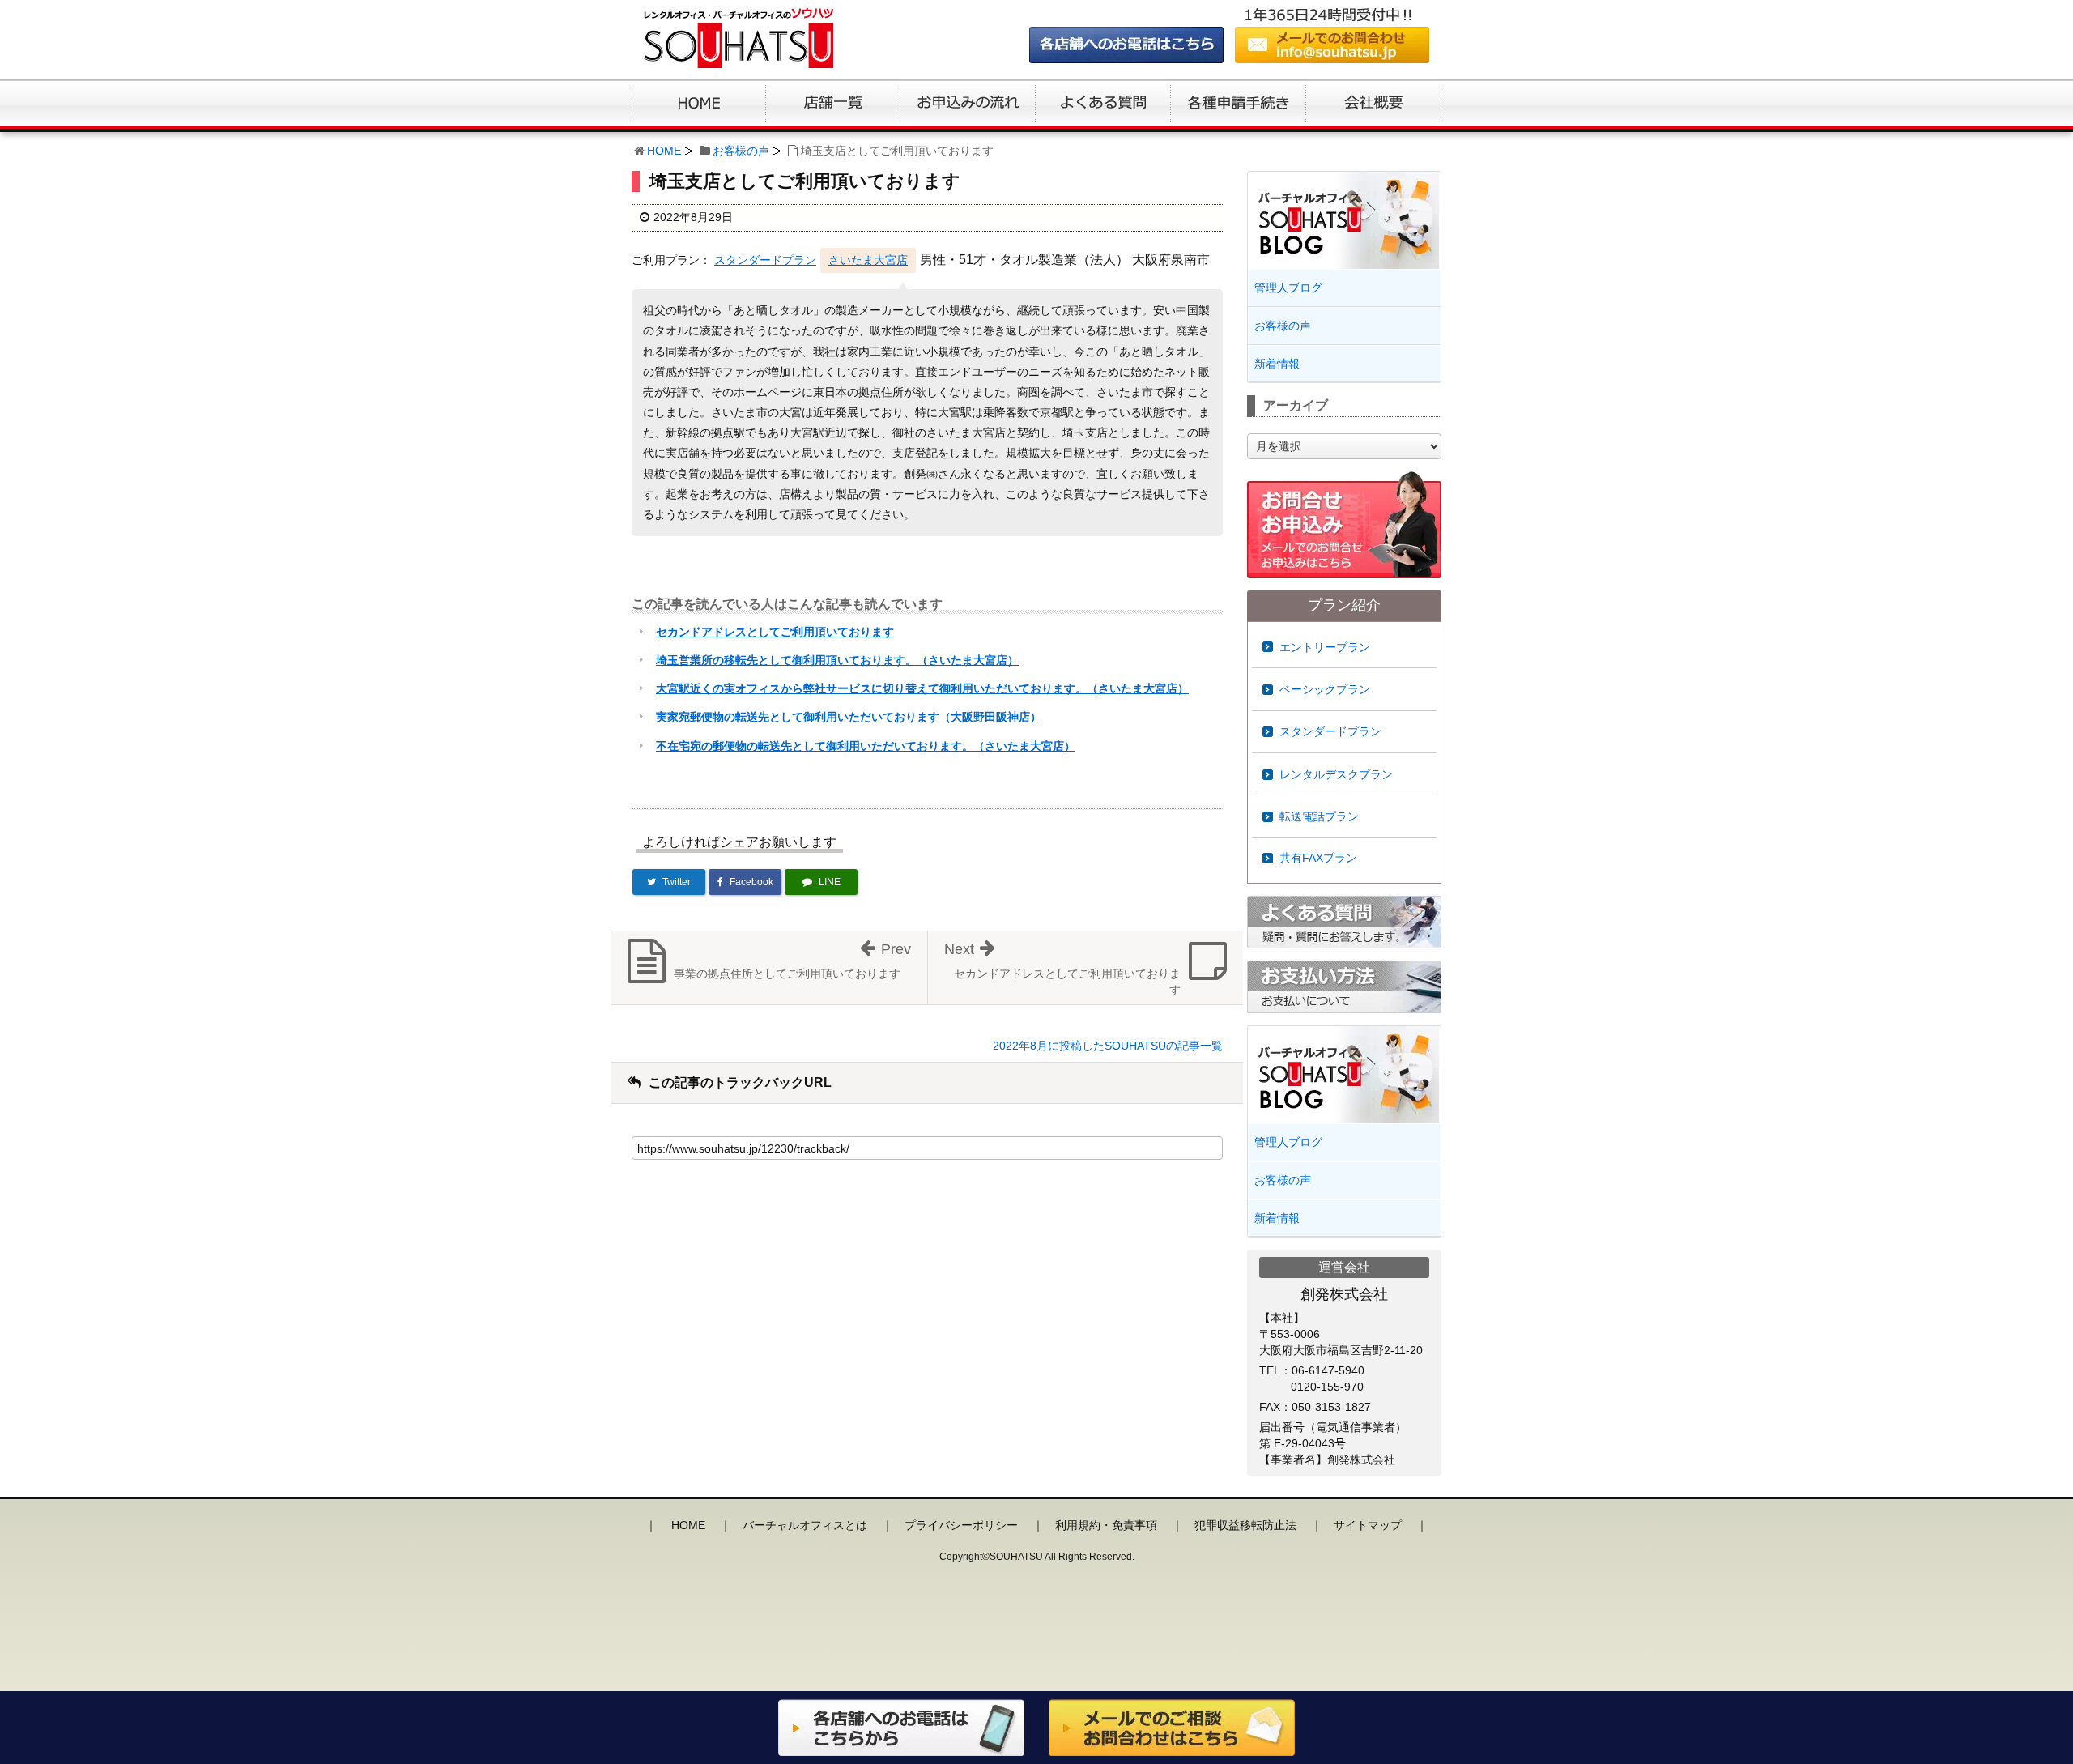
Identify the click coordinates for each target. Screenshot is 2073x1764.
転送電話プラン (1319, 816)
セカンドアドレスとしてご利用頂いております (775, 632)
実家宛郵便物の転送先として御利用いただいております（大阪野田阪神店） (849, 717)
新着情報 (1277, 364)
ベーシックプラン (1325, 689)
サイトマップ (1368, 1525)
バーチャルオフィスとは (805, 1525)
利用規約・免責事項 (1106, 1525)
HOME (664, 151)
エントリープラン (1325, 647)
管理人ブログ (1288, 288)
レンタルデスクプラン (1336, 774)
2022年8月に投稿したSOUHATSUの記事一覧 (1108, 1046)
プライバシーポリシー (961, 1525)
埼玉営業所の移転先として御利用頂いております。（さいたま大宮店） (837, 660)
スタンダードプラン (765, 260)
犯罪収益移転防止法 (1245, 1525)
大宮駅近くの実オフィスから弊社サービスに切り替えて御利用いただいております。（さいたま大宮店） (922, 688)
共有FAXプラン (1318, 858)
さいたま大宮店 (868, 260)
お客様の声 (741, 151)
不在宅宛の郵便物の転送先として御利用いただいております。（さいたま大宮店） (866, 746)
